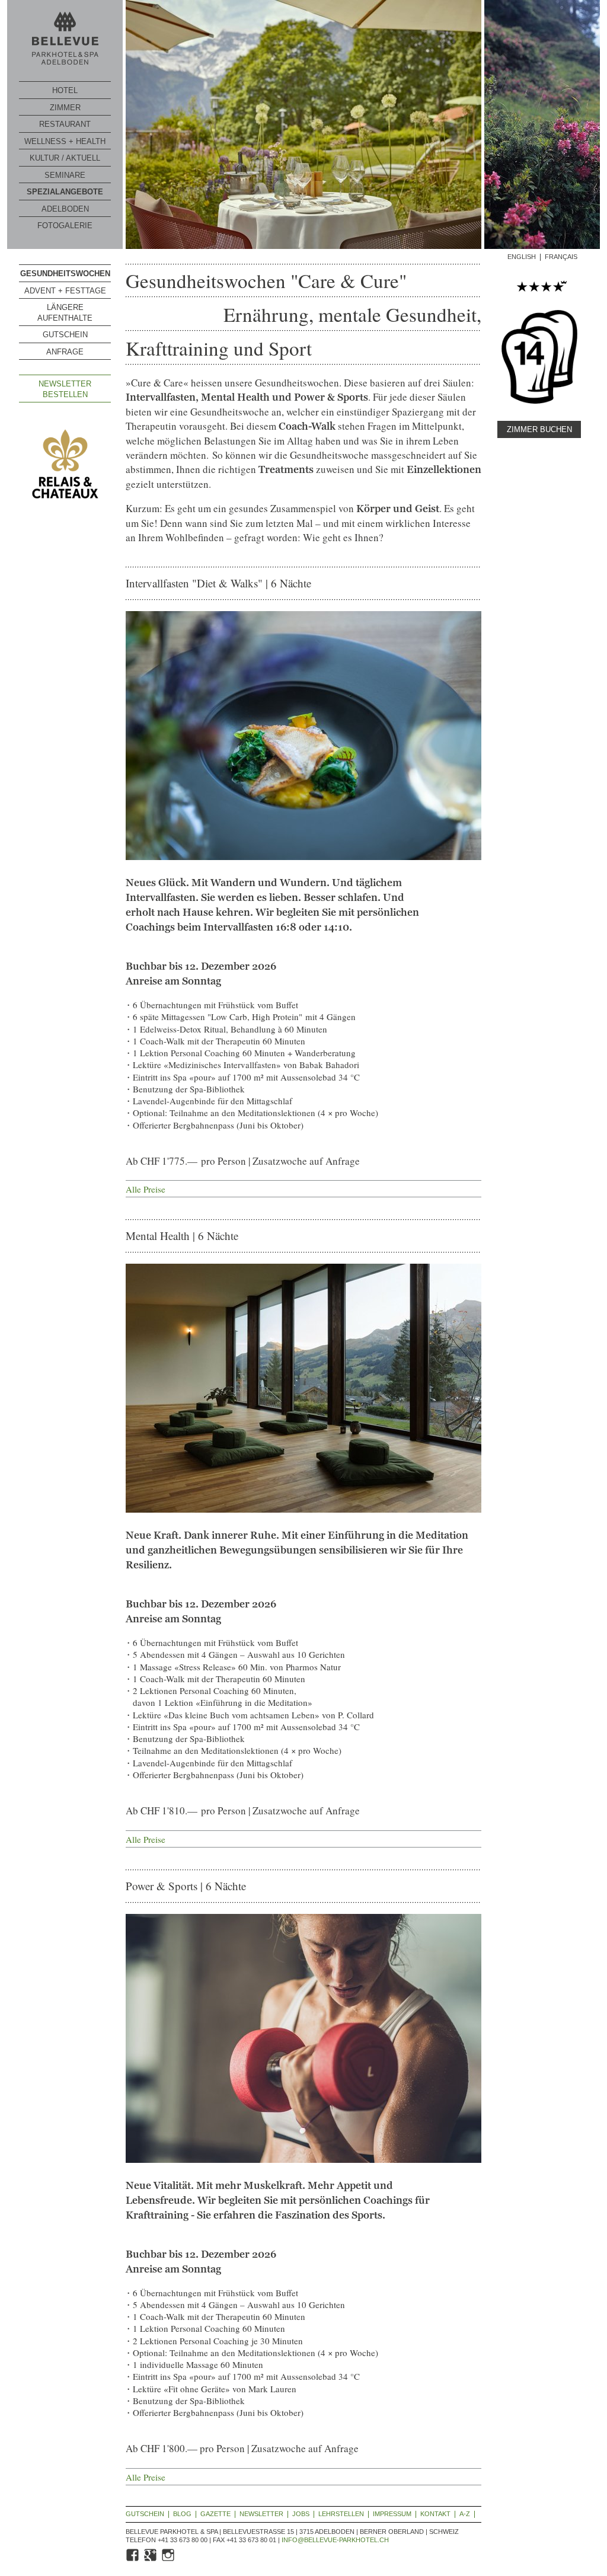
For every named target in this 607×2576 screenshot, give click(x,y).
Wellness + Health (65, 141)
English (522, 257)
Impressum (392, 2514)
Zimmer (65, 108)
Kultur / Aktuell (65, 158)
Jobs (301, 2514)
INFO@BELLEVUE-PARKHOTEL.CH (335, 2540)
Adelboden (65, 209)
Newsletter (261, 2514)
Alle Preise (146, 1189)
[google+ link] (151, 2560)
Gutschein (65, 335)
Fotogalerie (65, 226)
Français (561, 257)
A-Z (465, 2514)
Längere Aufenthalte (65, 313)
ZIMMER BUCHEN (539, 429)
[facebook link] (133, 2560)
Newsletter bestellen (65, 389)
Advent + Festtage (65, 291)
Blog (182, 2514)
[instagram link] (169, 2560)
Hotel (65, 90)
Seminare (65, 175)
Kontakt (435, 2514)
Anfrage (65, 352)
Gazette (215, 2514)
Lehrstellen (341, 2514)
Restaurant (65, 124)
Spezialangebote (65, 192)
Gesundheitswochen (65, 274)
